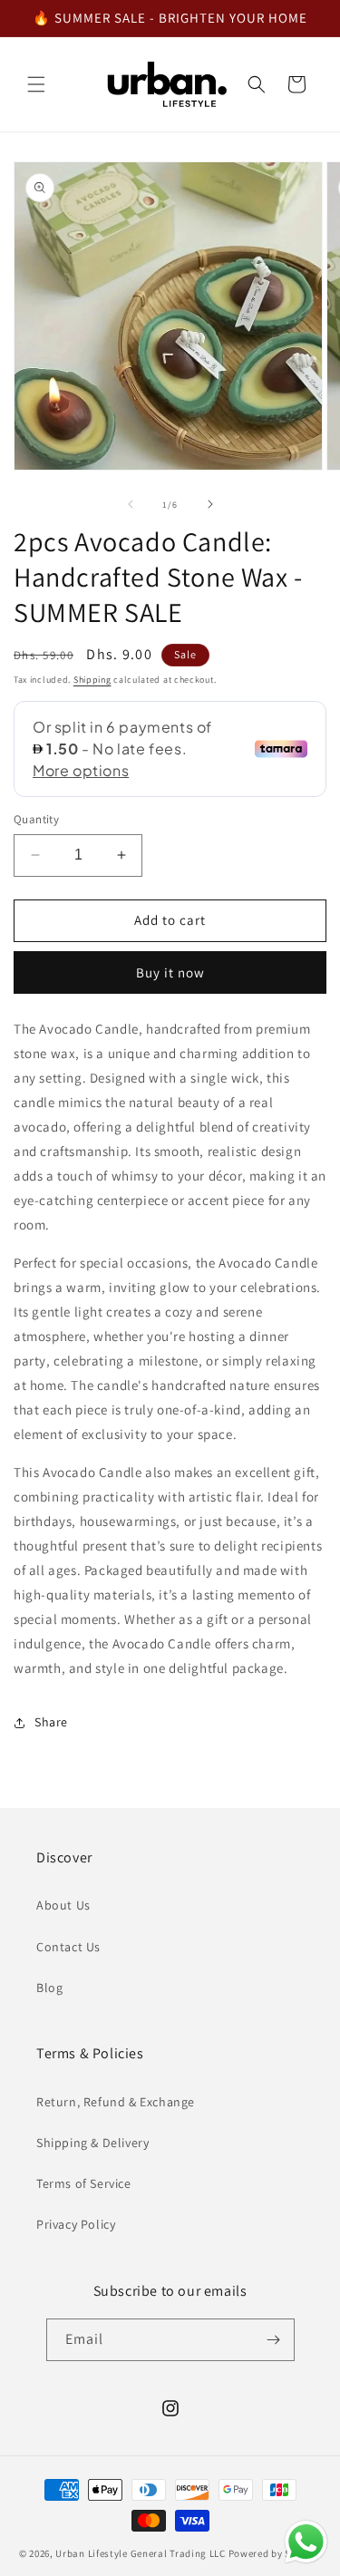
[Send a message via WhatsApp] (306, 2542)
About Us (63, 1905)
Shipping (92, 680)
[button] (36, 84)
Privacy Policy (76, 2224)
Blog (49, 1988)
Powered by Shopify (275, 2553)
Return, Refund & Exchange (116, 2102)
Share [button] (51, 1722)
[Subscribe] (274, 2340)
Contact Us (68, 1947)
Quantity (36, 819)
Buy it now (170, 972)
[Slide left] (131, 504)
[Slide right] (210, 504)
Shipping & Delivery (92, 2143)
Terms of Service (84, 2183)
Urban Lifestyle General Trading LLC (141, 2553)
